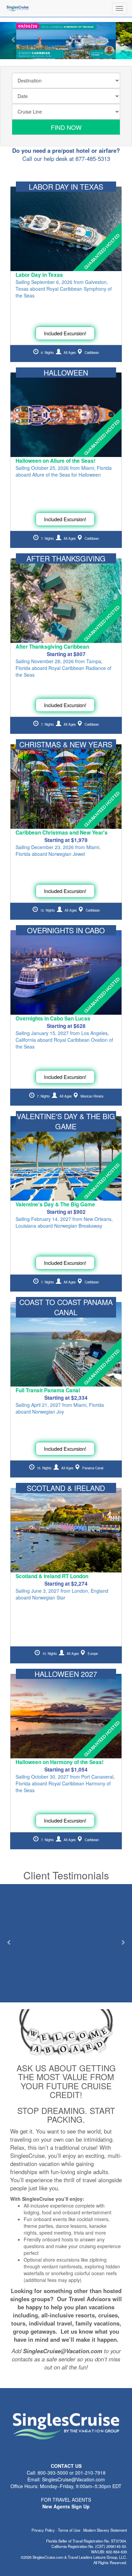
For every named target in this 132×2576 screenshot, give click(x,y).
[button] (14, 41)
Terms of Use (69, 2530)
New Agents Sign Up (66, 2506)
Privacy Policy (43, 2530)
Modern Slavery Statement (105, 2530)
